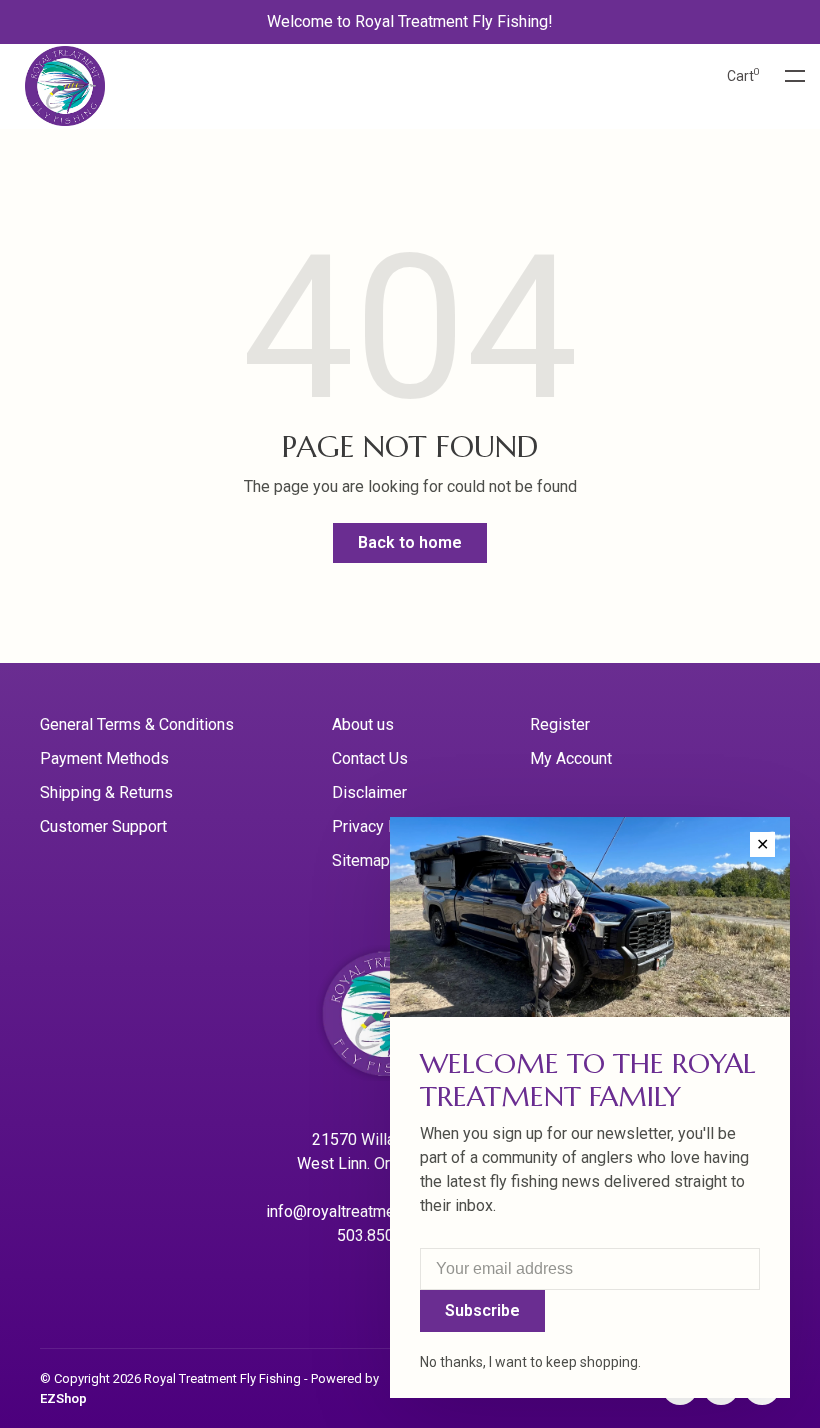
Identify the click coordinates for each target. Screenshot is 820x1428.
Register (560, 724)
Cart (743, 76)
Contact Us (370, 758)
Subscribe (482, 1310)
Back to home (410, 542)
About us (363, 724)
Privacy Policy (382, 826)
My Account (571, 758)
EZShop (63, 1398)
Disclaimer (369, 792)
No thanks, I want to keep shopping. (530, 1362)
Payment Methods (104, 758)
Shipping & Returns (106, 792)
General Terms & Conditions (137, 724)
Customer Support (103, 826)
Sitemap (361, 860)
